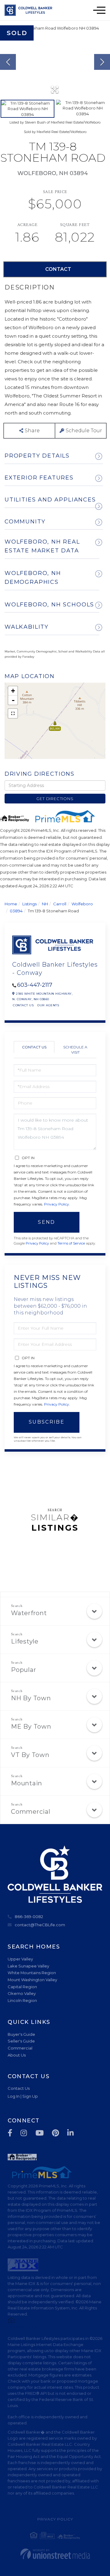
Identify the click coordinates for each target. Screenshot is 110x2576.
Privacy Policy (57, 1204)
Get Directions (55, 799)
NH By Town (31, 1698)
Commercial (31, 1812)
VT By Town (30, 1755)
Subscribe (47, 1422)
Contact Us (23, 1005)
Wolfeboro (82, 904)
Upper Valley (20, 1959)
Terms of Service (71, 1243)
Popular (24, 1670)
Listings (29, 904)
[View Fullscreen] (13, 713)
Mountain (27, 1783)
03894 (16, 911)
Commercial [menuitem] (20, 2048)
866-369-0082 (29, 1917)
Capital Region (22, 1987)
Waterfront (29, 1613)
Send (46, 1222)
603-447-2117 (35, 985)
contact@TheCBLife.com (40, 1925)
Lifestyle (25, 1641)
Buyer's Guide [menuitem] (21, 2034)
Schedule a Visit (75, 1050)
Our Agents (48, 1005)
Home (11, 904)
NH (45, 904)
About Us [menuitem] (17, 2055)
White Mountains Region (32, 1973)
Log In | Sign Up (23, 2096)
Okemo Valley (22, 1993)
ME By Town (31, 1726)
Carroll (60, 904)
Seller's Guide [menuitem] (21, 2041)
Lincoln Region (22, 2000)
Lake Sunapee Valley (28, 1966)
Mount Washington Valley (32, 1980)
